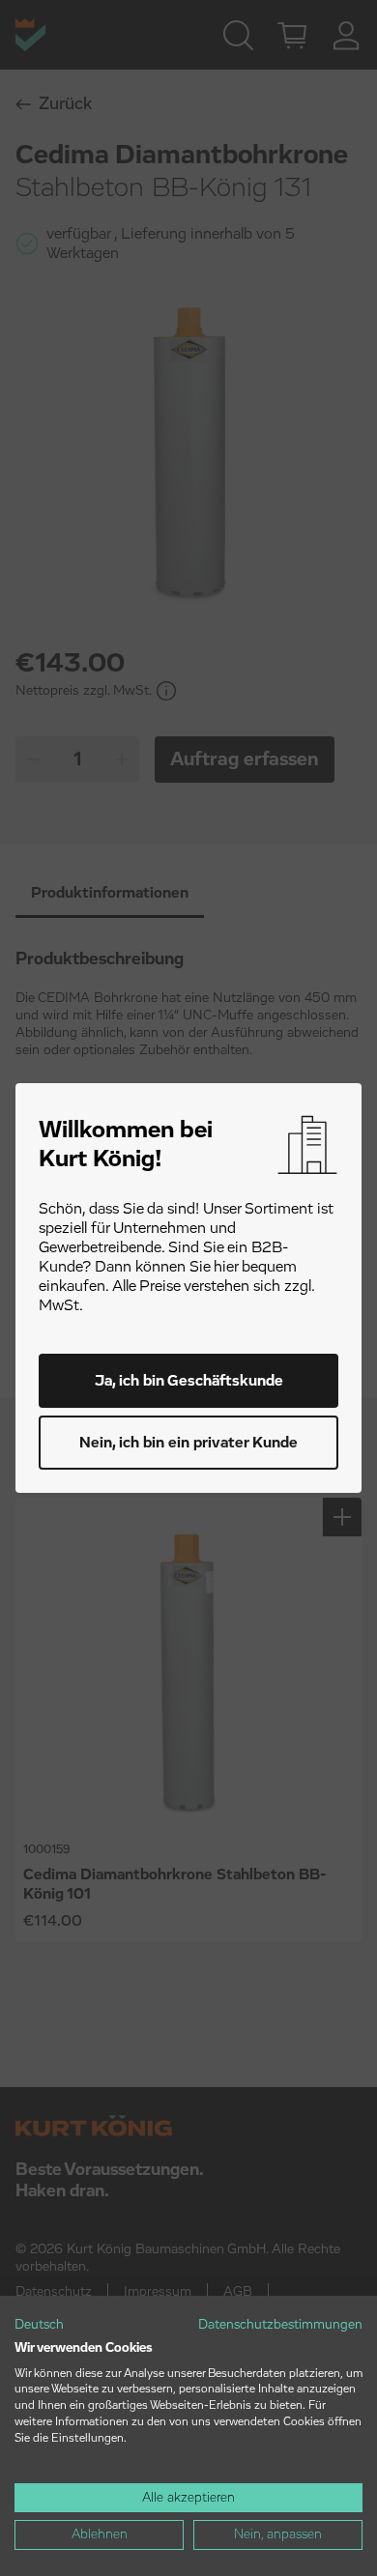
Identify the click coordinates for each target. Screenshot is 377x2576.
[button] (39, 2326)
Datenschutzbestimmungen (280, 2325)
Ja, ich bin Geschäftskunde (189, 1381)
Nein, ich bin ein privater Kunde (188, 1443)
